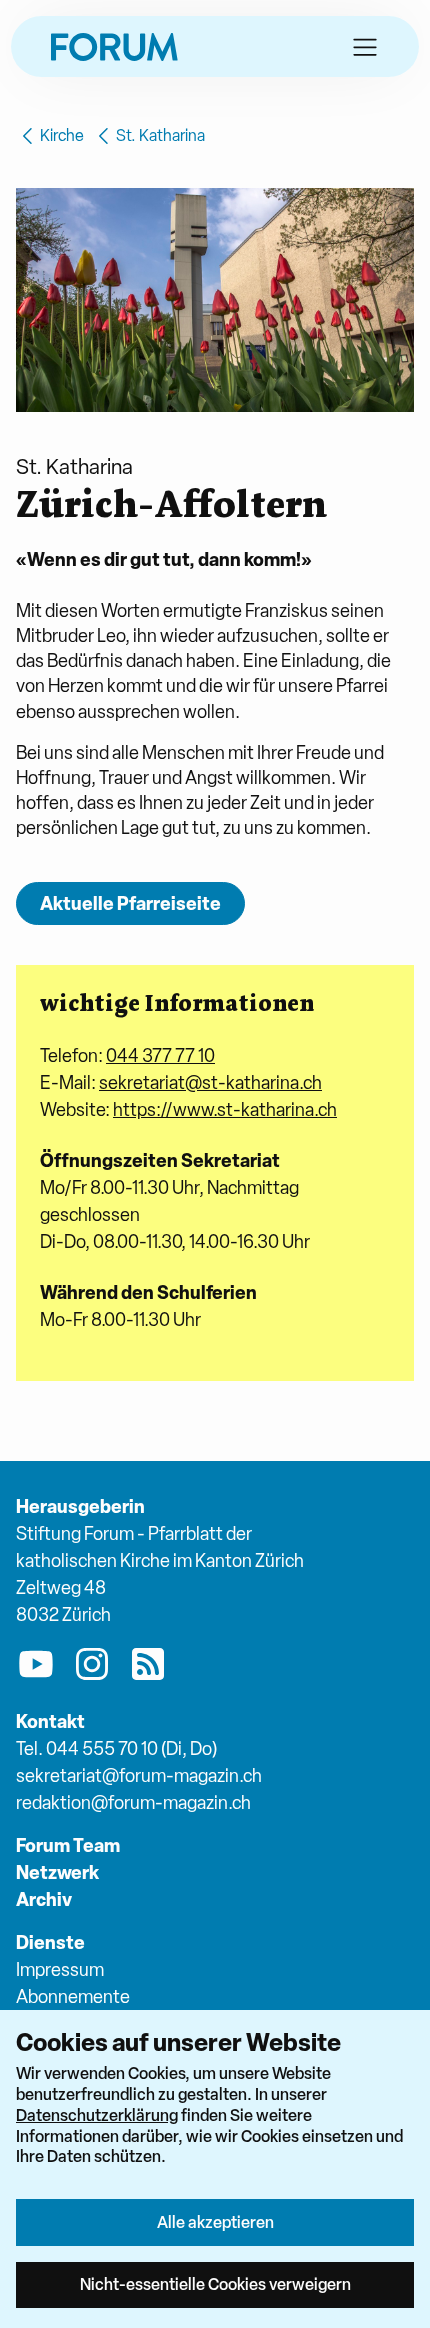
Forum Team (68, 1845)
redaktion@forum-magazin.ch (133, 1802)
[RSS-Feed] (148, 1668)
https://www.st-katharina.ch (225, 1109)
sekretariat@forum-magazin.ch (139, 1775)
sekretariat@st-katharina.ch (210, 1082)
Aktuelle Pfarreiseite (130, 903)
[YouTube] (36, 1668)
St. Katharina (160, 135)
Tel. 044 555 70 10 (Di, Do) (116, 1748)
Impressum (60, 1969)
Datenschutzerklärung (97, 2115)
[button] (365, 47)
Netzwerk (57, 1872)
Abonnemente (73, 1996)
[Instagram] (92, 1668)
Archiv (44, 1899)
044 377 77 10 (160, 1055)
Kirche (62, 135)
